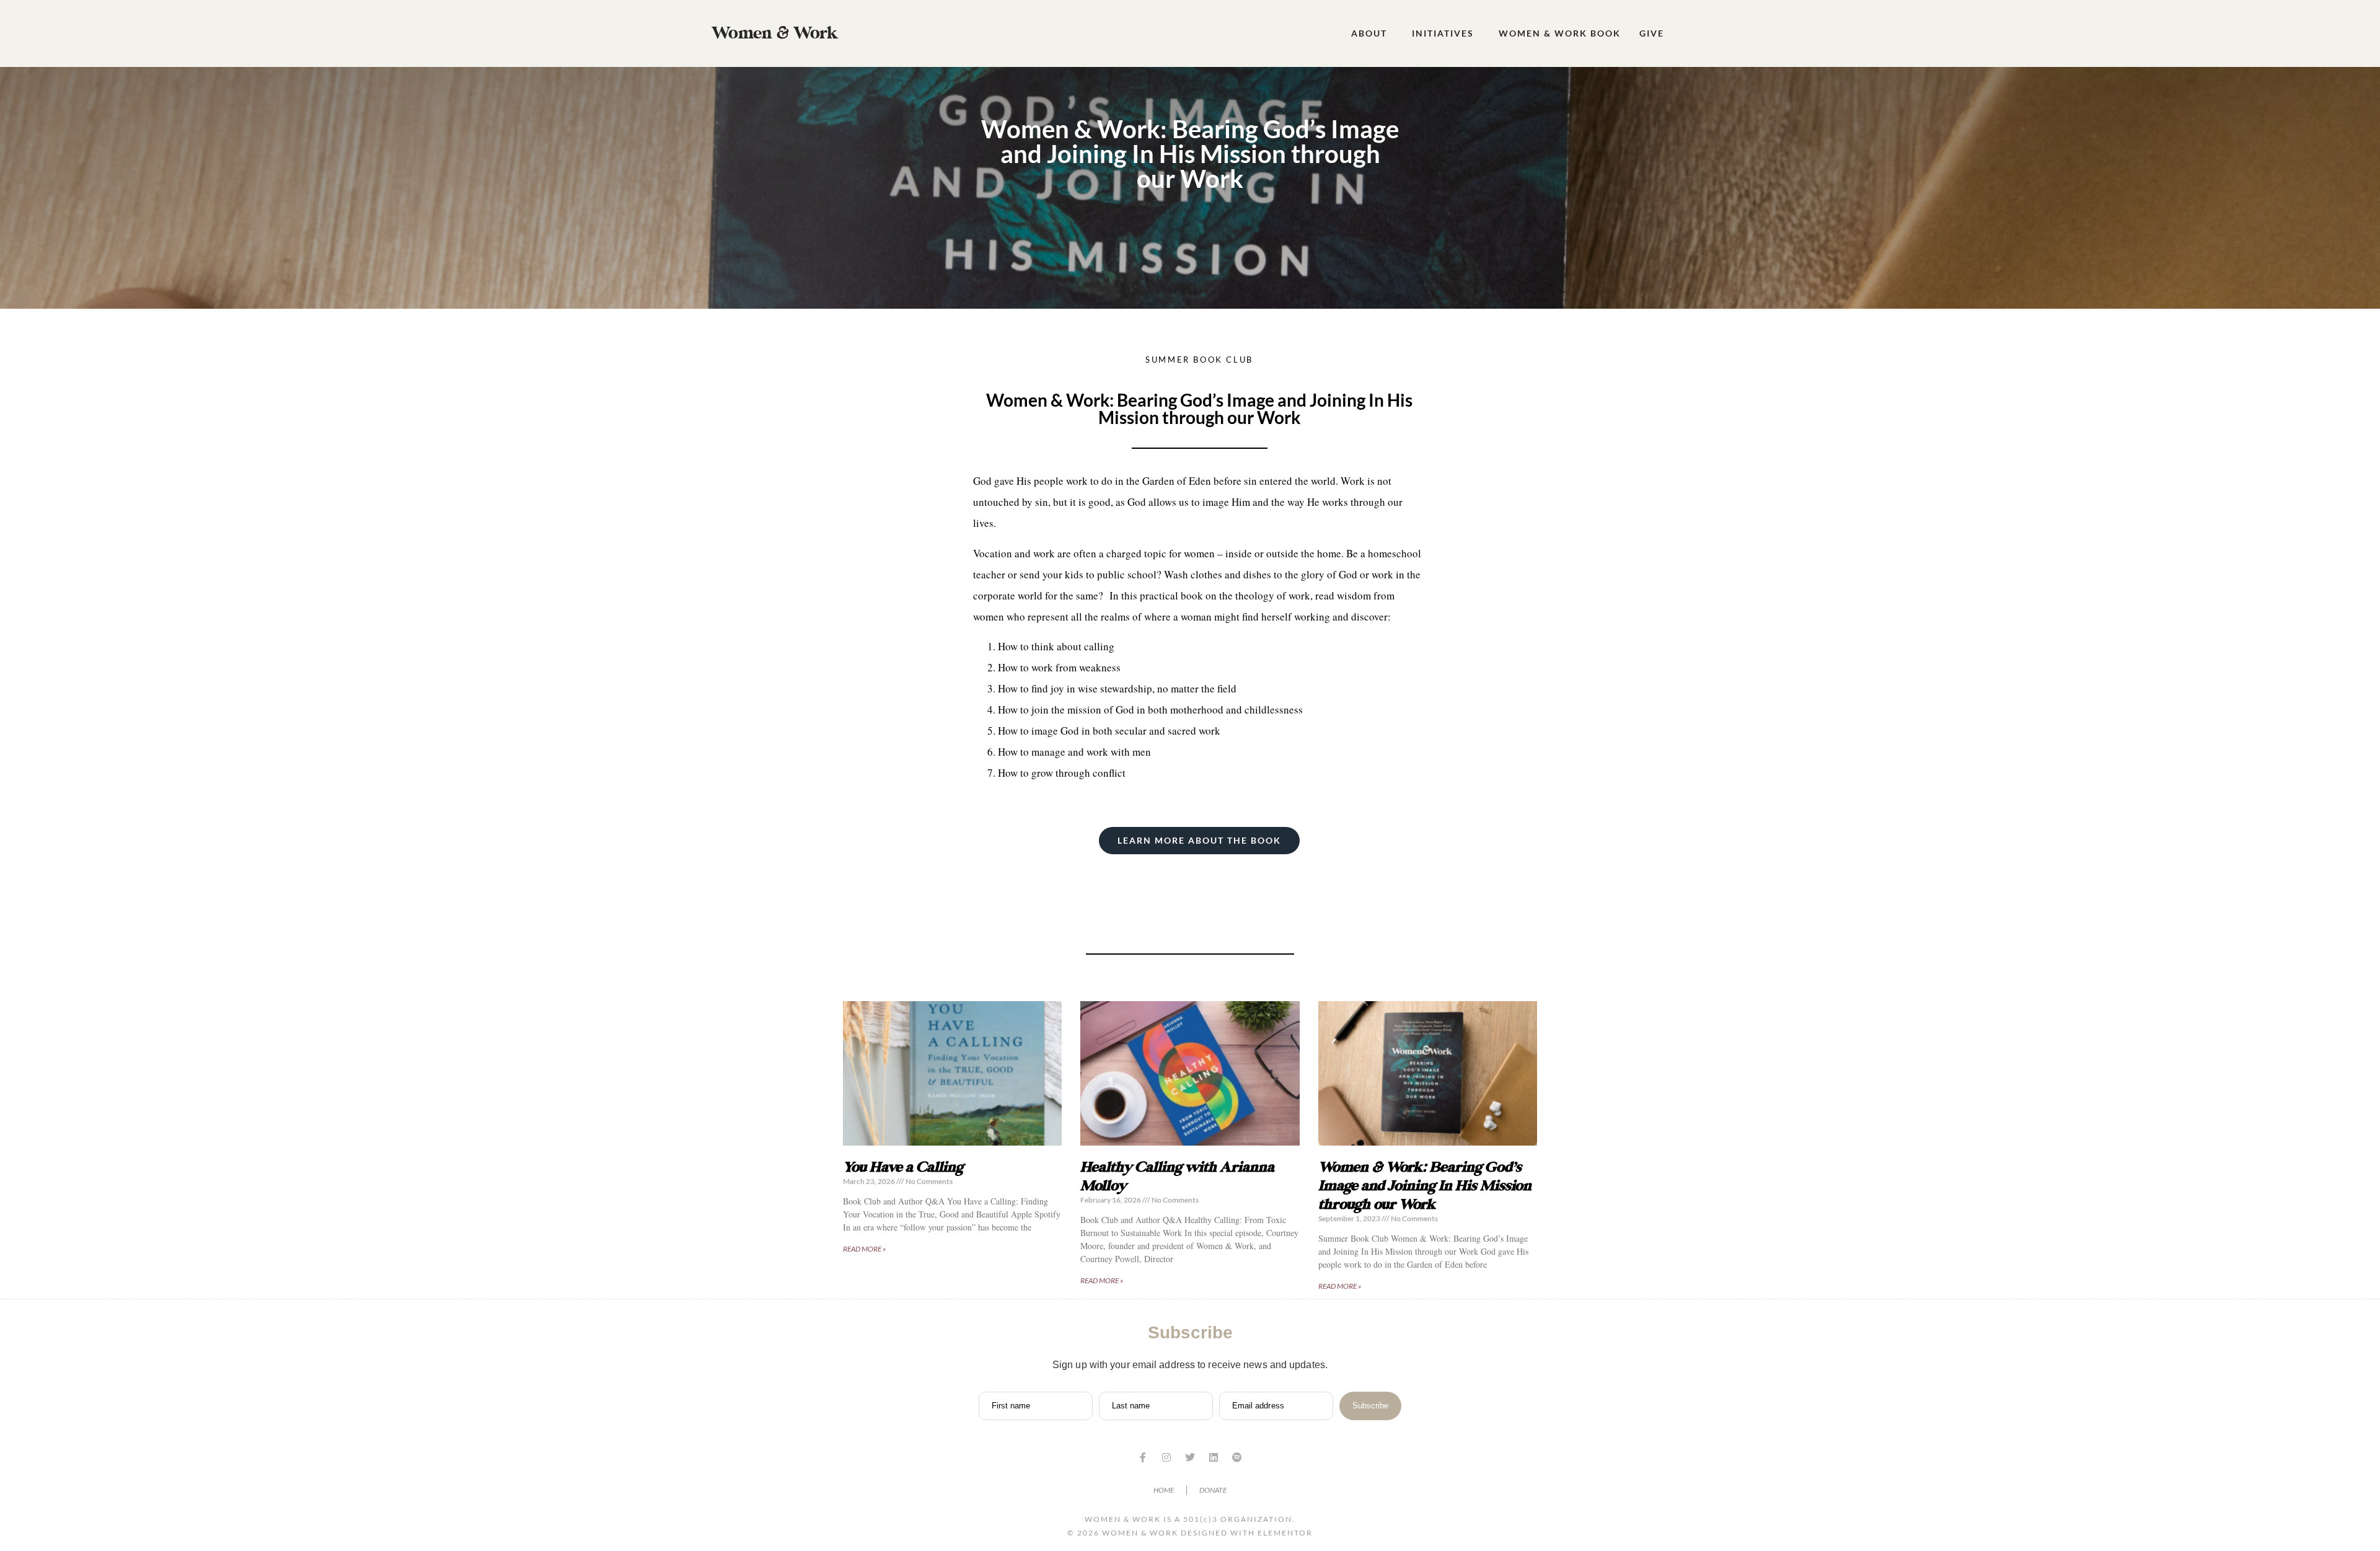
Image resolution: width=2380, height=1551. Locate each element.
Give (1652, 33)
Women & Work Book (1560, 33)
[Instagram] (1166, 1457)
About (1369, 33)
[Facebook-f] (1143, 1457)
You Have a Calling (903, 1167)
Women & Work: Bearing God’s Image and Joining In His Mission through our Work (1425, 1186)
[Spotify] (1237, 1457)
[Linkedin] (1214, 1457)
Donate (1213, 1490)
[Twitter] (1190, 1457)
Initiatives (1443, 33)
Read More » (864, 1249)
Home (1164, 1490)
